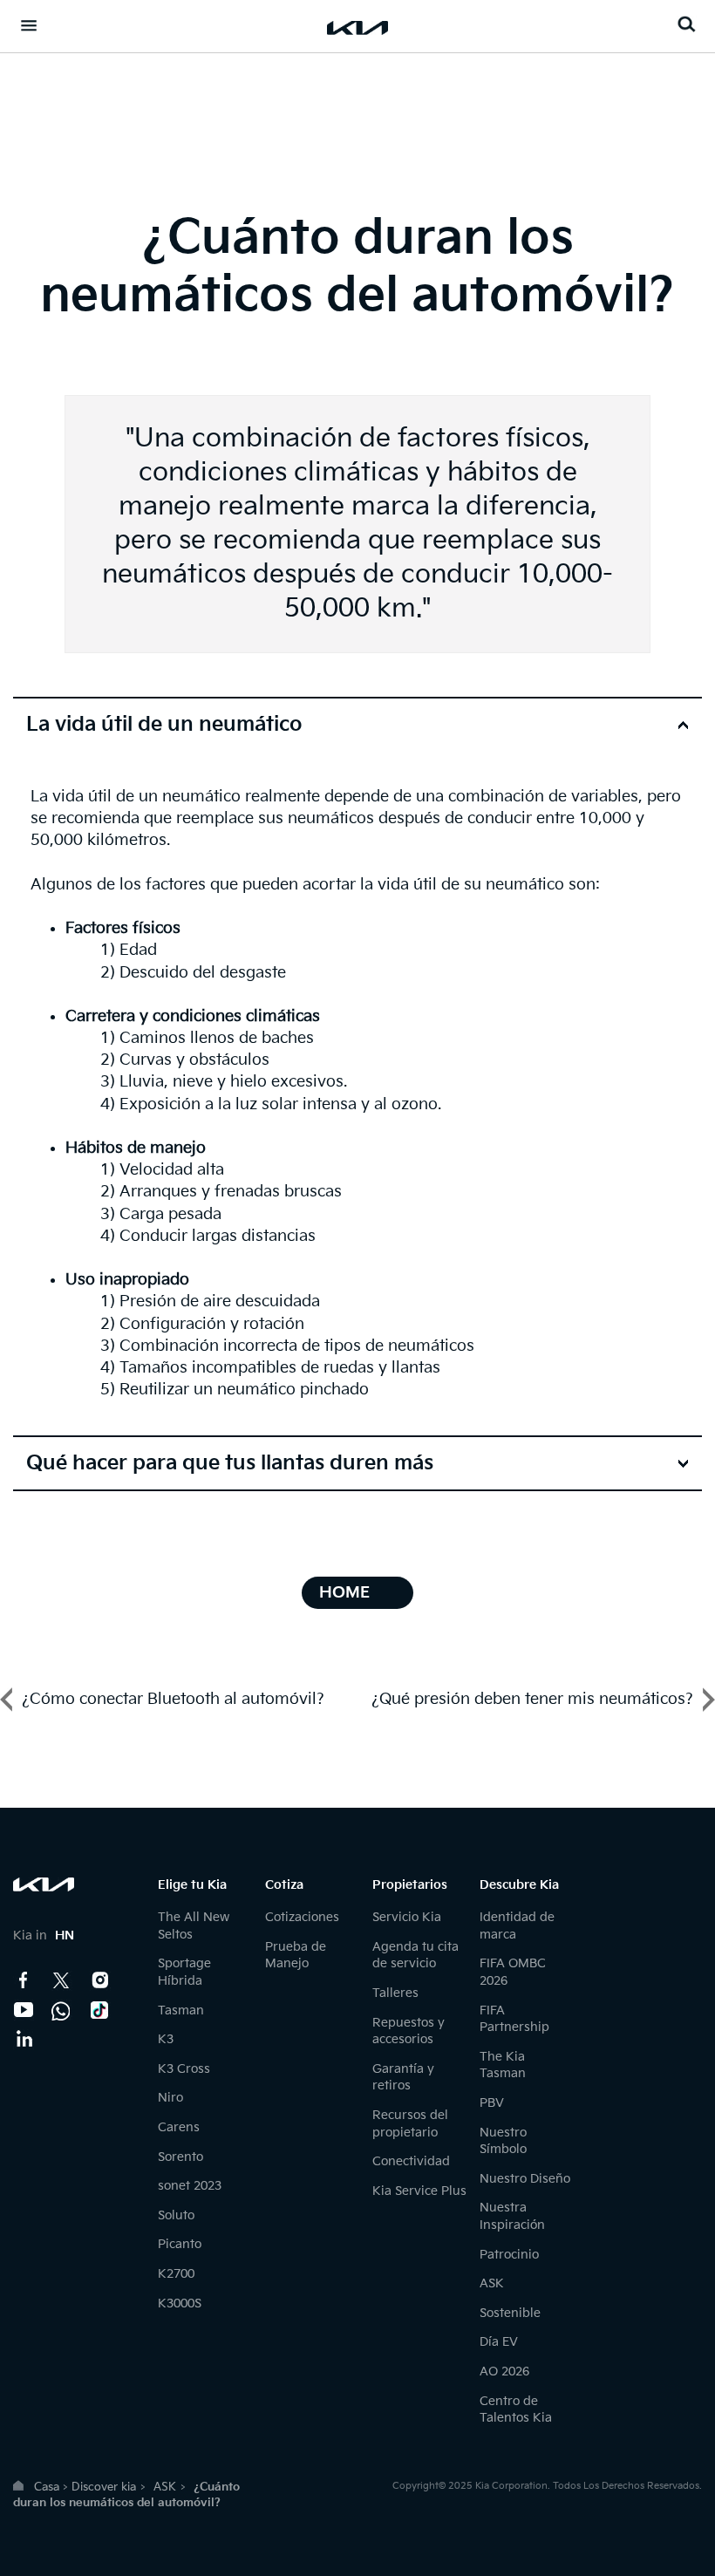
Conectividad (411, 2161)
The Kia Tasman (503, 2065)
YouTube (24, 2010)
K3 (166, 2039)
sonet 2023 (190, 2186)
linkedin (24, 2040)
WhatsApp (62, 2010)
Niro (170, 2098)
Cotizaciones (302, 1917)
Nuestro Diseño (525, 2179)
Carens (179, 2127)
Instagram (100, 1980)
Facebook (24, 1980)
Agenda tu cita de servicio (415, 1956)
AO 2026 (504, 2372)
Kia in (44, 1935)
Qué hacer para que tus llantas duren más (230, 1463)
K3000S (180, 2303)
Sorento (180, 2157)
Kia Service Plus (419, 2191)
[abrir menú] (29, 25)
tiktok (100, 2010)
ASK (492, 2283)
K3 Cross (184, 2069)
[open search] (686, 24)
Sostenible (510, 2313)
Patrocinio (509, 2255)
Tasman (181, 2010)
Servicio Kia (407, 1917)
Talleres (395, 1993)
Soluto (176, 2215)
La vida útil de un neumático (164, 725)
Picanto (180, 2244)
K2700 (176, 2274)
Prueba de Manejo (296, 1956)
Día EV (499, 2342)
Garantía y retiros (403, 2078)
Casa (47, 2487)
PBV (492, 2103)
